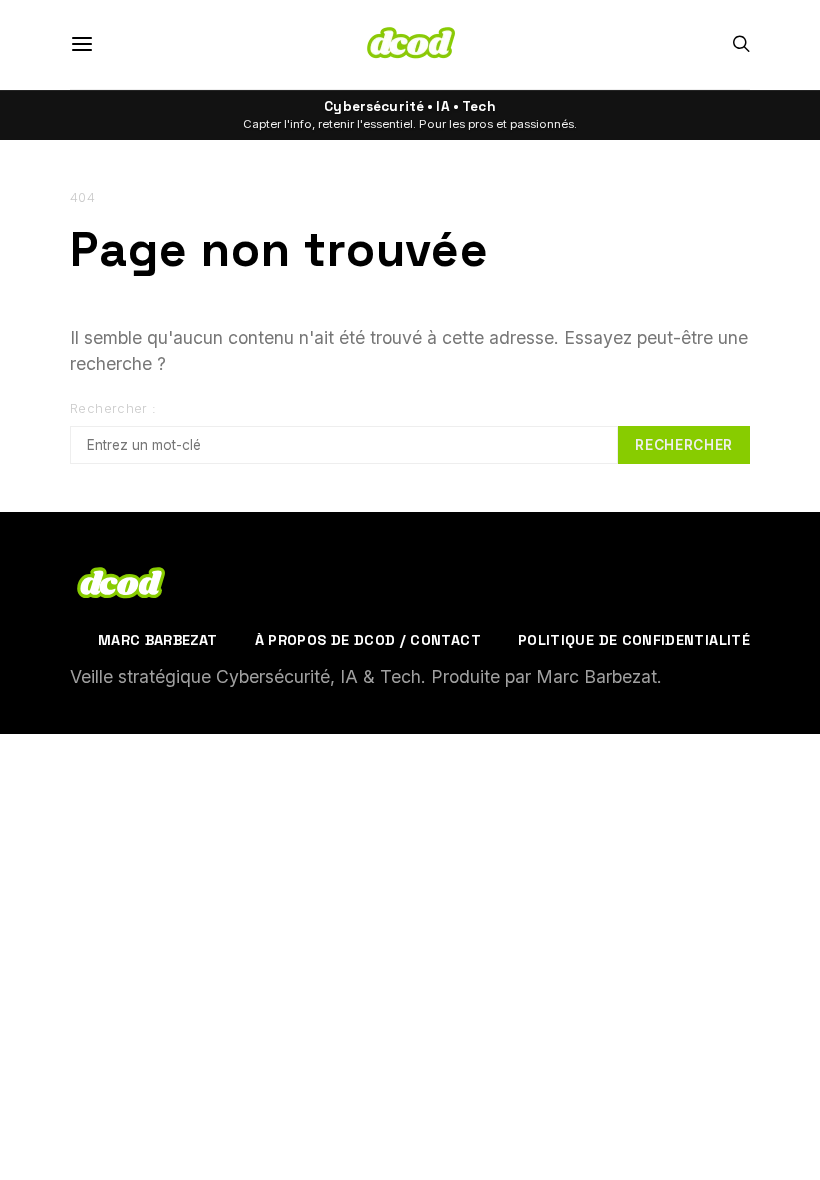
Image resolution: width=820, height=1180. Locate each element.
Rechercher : (113, 408)
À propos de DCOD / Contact (368, 640)
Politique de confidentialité (634, 640)
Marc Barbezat (158, 640)
